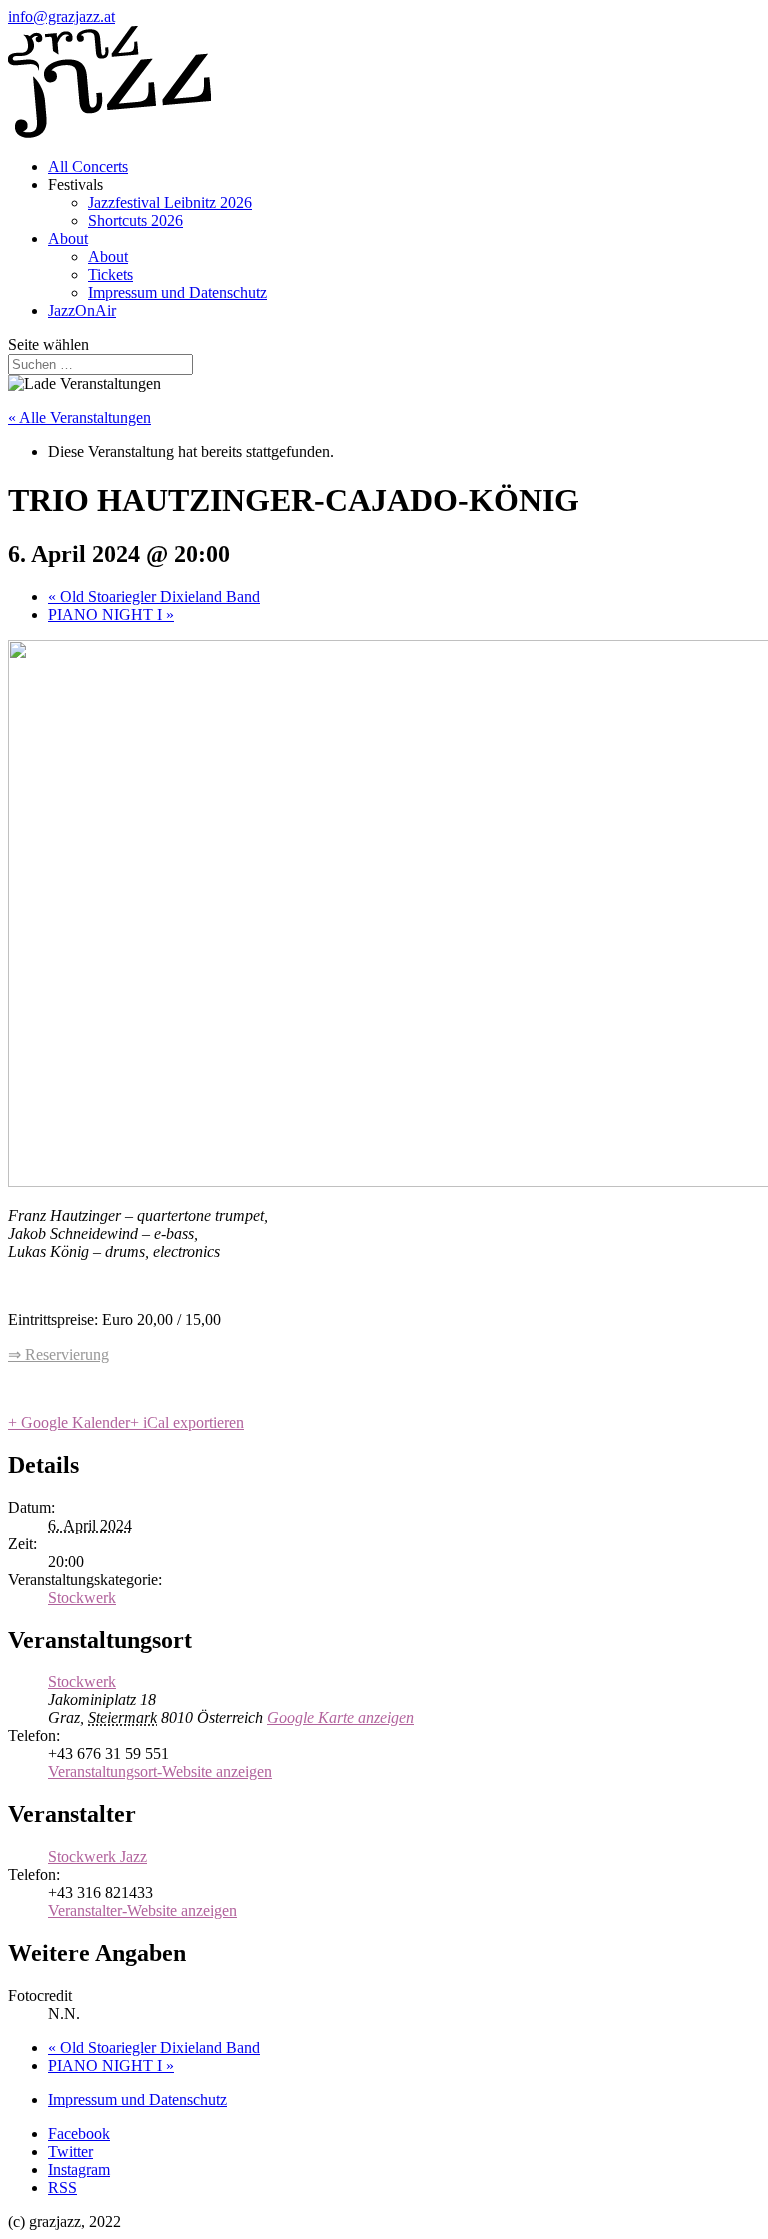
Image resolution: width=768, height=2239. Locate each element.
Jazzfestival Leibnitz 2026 (170, 202)
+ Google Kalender (69, 1422)
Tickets (110, 274)
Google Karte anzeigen (340, 1717)
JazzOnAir (82, 310)
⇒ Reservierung (58, 1354)
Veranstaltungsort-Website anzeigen (160, 1771)
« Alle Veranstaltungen (79, 417)
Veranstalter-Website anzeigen (142, 1910)
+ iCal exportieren (187, 1422)
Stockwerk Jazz (97, 1856)
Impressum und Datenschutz (177, 292)
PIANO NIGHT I (111, 614)
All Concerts (88, 166)
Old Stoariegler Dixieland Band (154, 596)
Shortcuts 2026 (135, 220)
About (68, 238)
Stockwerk (82, 1597)
